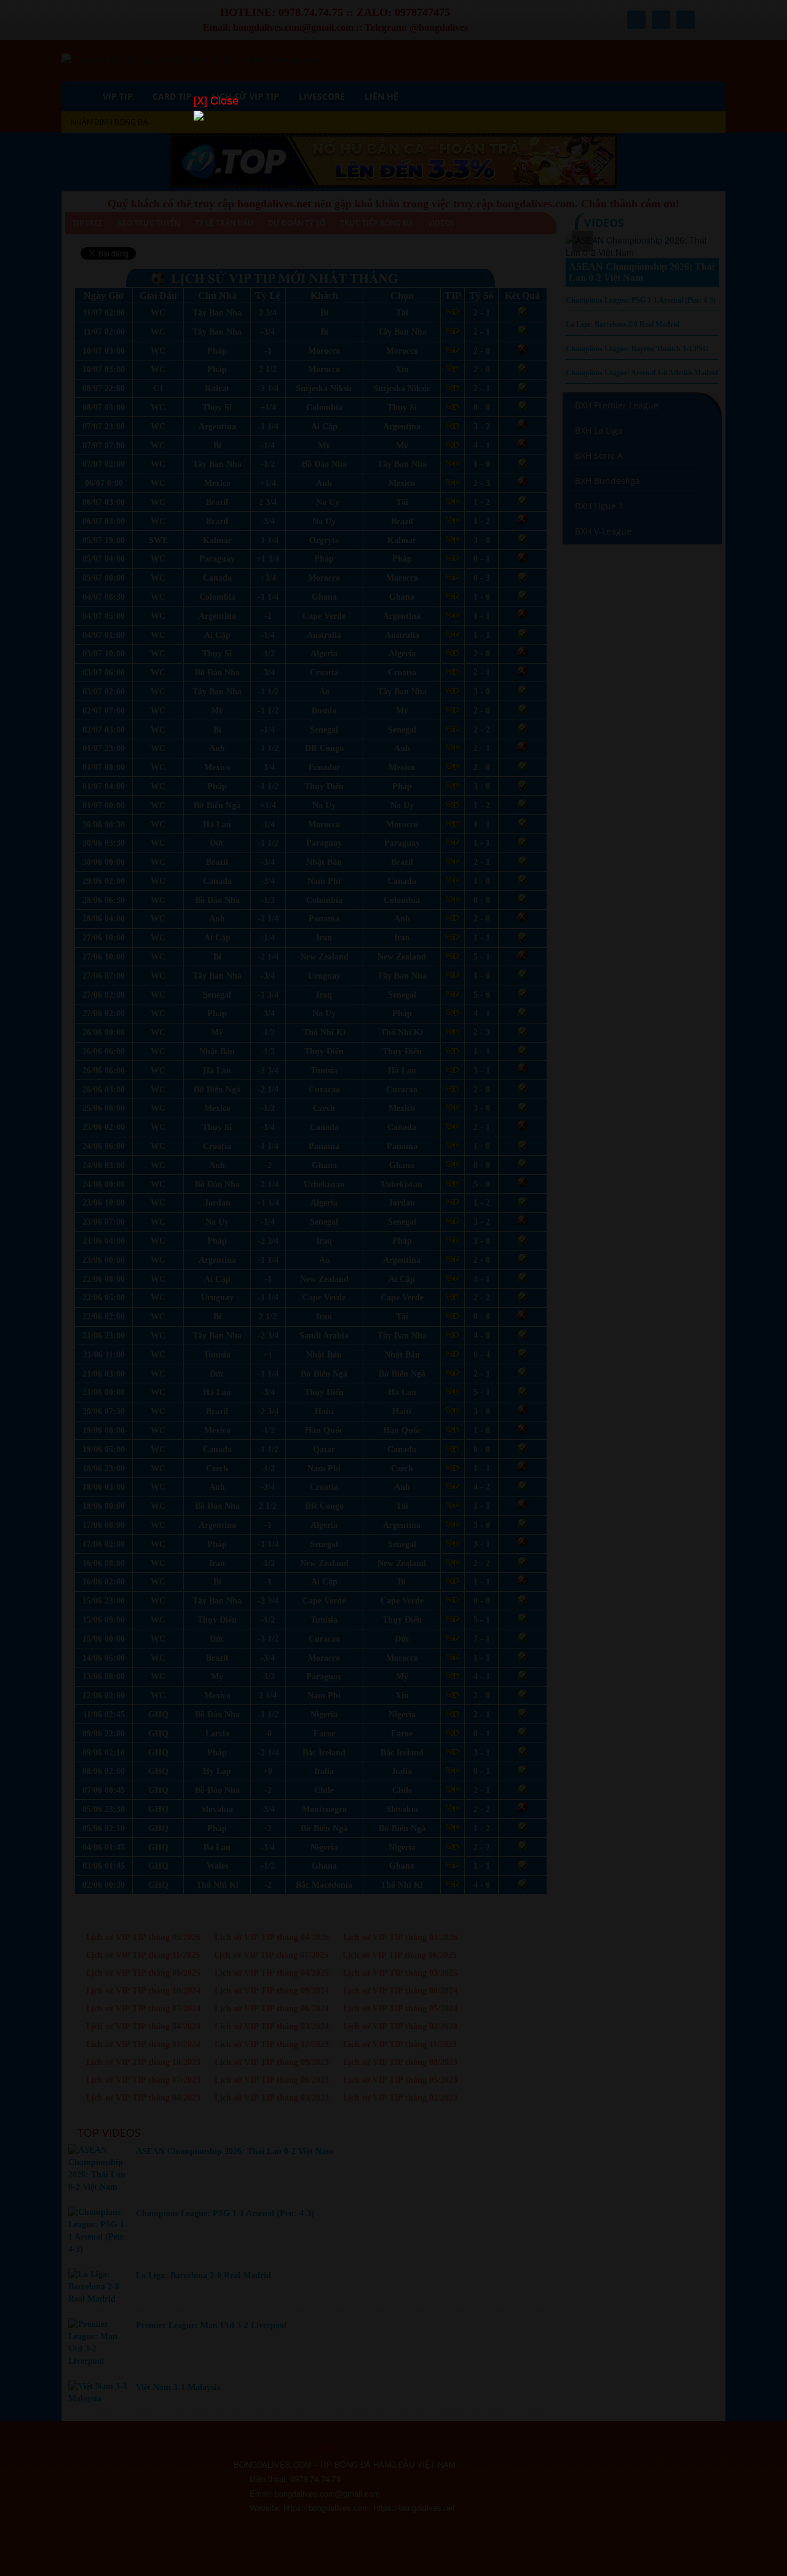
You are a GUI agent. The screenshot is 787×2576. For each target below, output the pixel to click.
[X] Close (216, 100)
